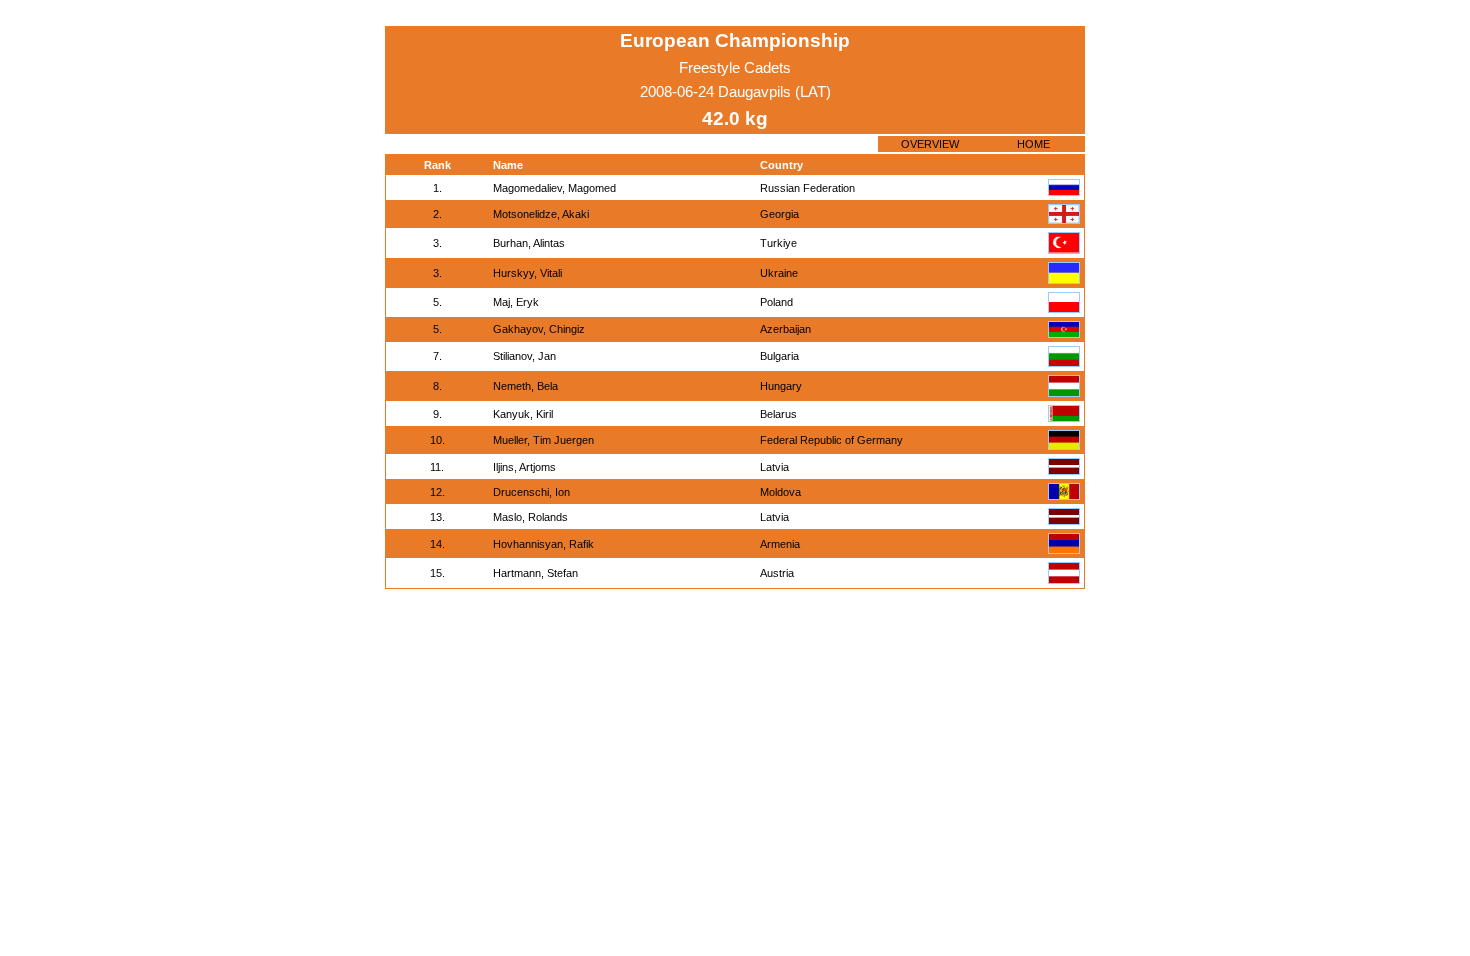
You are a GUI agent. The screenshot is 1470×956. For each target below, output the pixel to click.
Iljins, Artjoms (524, 467)
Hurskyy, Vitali (527, 273)
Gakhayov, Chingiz (539, 329)
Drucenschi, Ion (531, 492)
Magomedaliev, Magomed (554, 188)
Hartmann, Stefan (535, 573)
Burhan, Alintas (529, 243)
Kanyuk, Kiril (523, 414)
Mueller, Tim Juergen (543, 440)
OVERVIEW (930, 144)
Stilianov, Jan (524, 356)
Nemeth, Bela (525, 386)
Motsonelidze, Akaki (541, 214)
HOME (1033, 144)
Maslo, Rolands (530, 517)
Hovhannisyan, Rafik (543, 544)
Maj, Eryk (516, 302)
